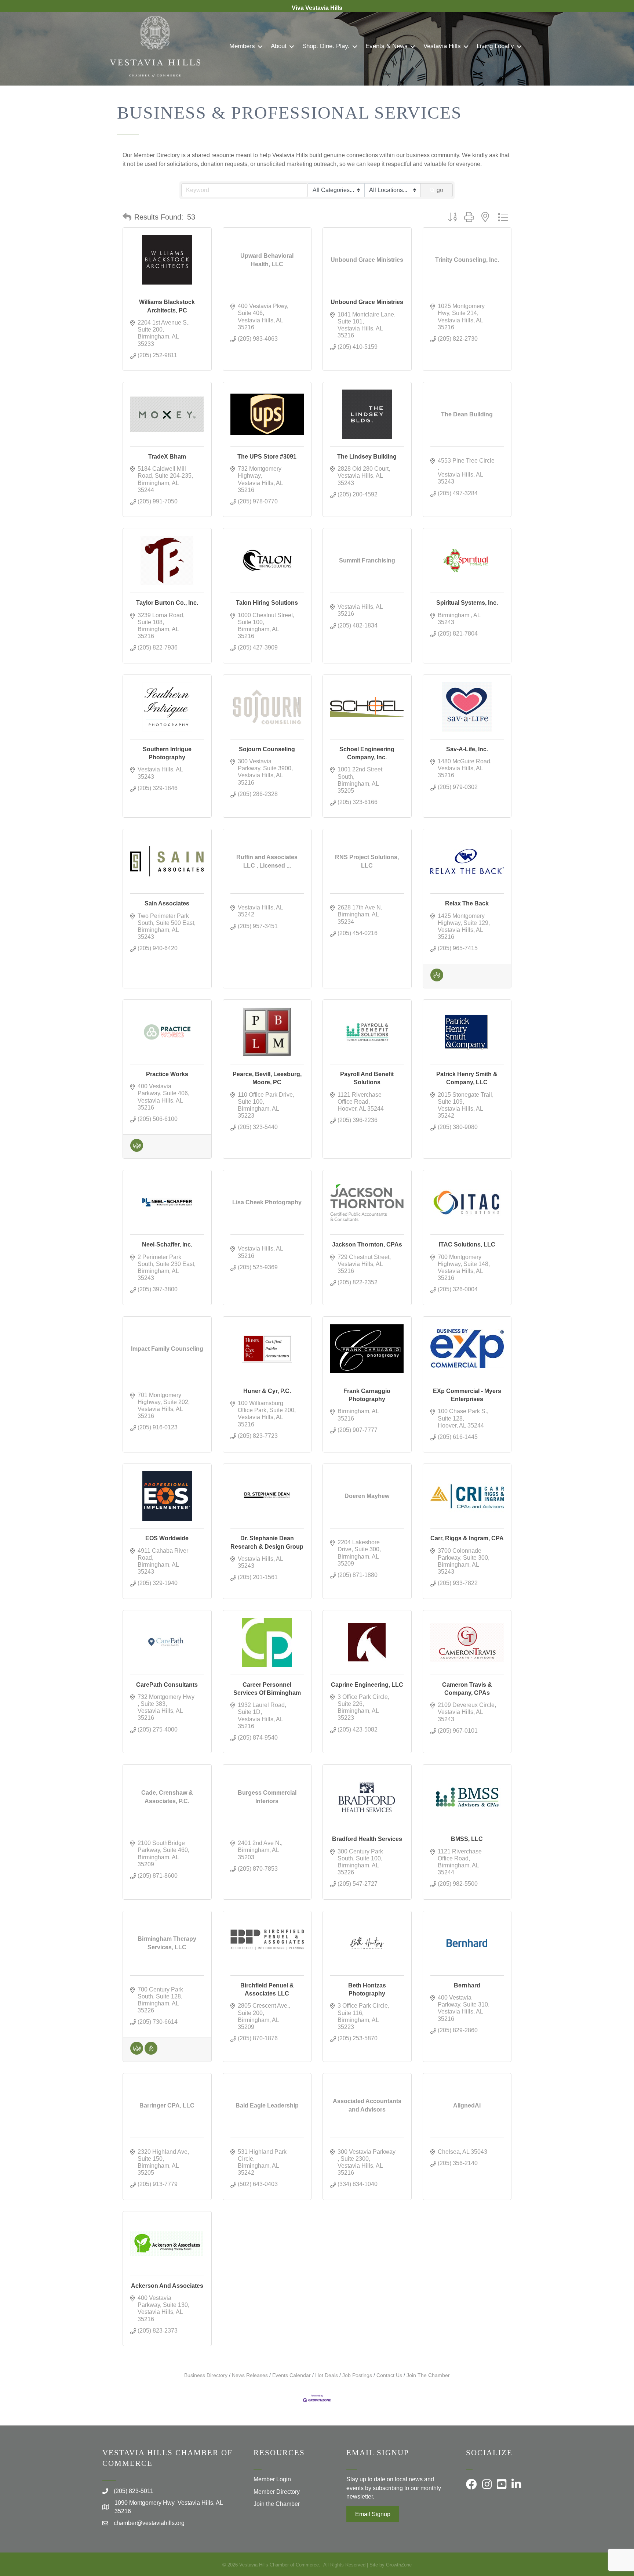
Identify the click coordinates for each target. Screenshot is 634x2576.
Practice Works (167, 1074)
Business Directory (206, 2375)
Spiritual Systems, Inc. (467, 603)
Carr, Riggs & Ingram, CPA (467, 1538)
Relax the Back (467, 903)
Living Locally (495, 46)
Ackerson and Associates (167, 2286)
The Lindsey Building (367, 457)
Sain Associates (167, 903)
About (279, 46)
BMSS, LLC (467, 1839)
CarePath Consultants (167, 1685)
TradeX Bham (167, 457)
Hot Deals (327, 2375)
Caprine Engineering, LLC (367, 1685)
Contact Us (389, 2375)
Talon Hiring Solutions (267, 603)
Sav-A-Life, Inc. (467, 749)
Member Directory (277, 2492)
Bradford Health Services (367, 1839)
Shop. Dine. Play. (326, 46)
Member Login (272, 2479)
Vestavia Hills (442, 46)
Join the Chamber (277, 2504)
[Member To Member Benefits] (437, 979)
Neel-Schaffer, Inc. (167, 1244)
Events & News (387, 46)
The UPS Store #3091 (267, 457)
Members (242, 46)
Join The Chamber (428, 2375)
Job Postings (357, 2375)
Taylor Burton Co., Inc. (167, 603)
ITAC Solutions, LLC (467, 1244)
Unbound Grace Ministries (367, 302)
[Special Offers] (151, 2053)
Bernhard (467, 1985)
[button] (127, 217)
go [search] (440, 190)
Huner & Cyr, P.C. (267, 1391)
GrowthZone (399, 2565)
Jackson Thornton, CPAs (367, 1244)
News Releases (250, 2375)
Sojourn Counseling (267, 749)
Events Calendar (292, 2375)
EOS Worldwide (167, 1538)
